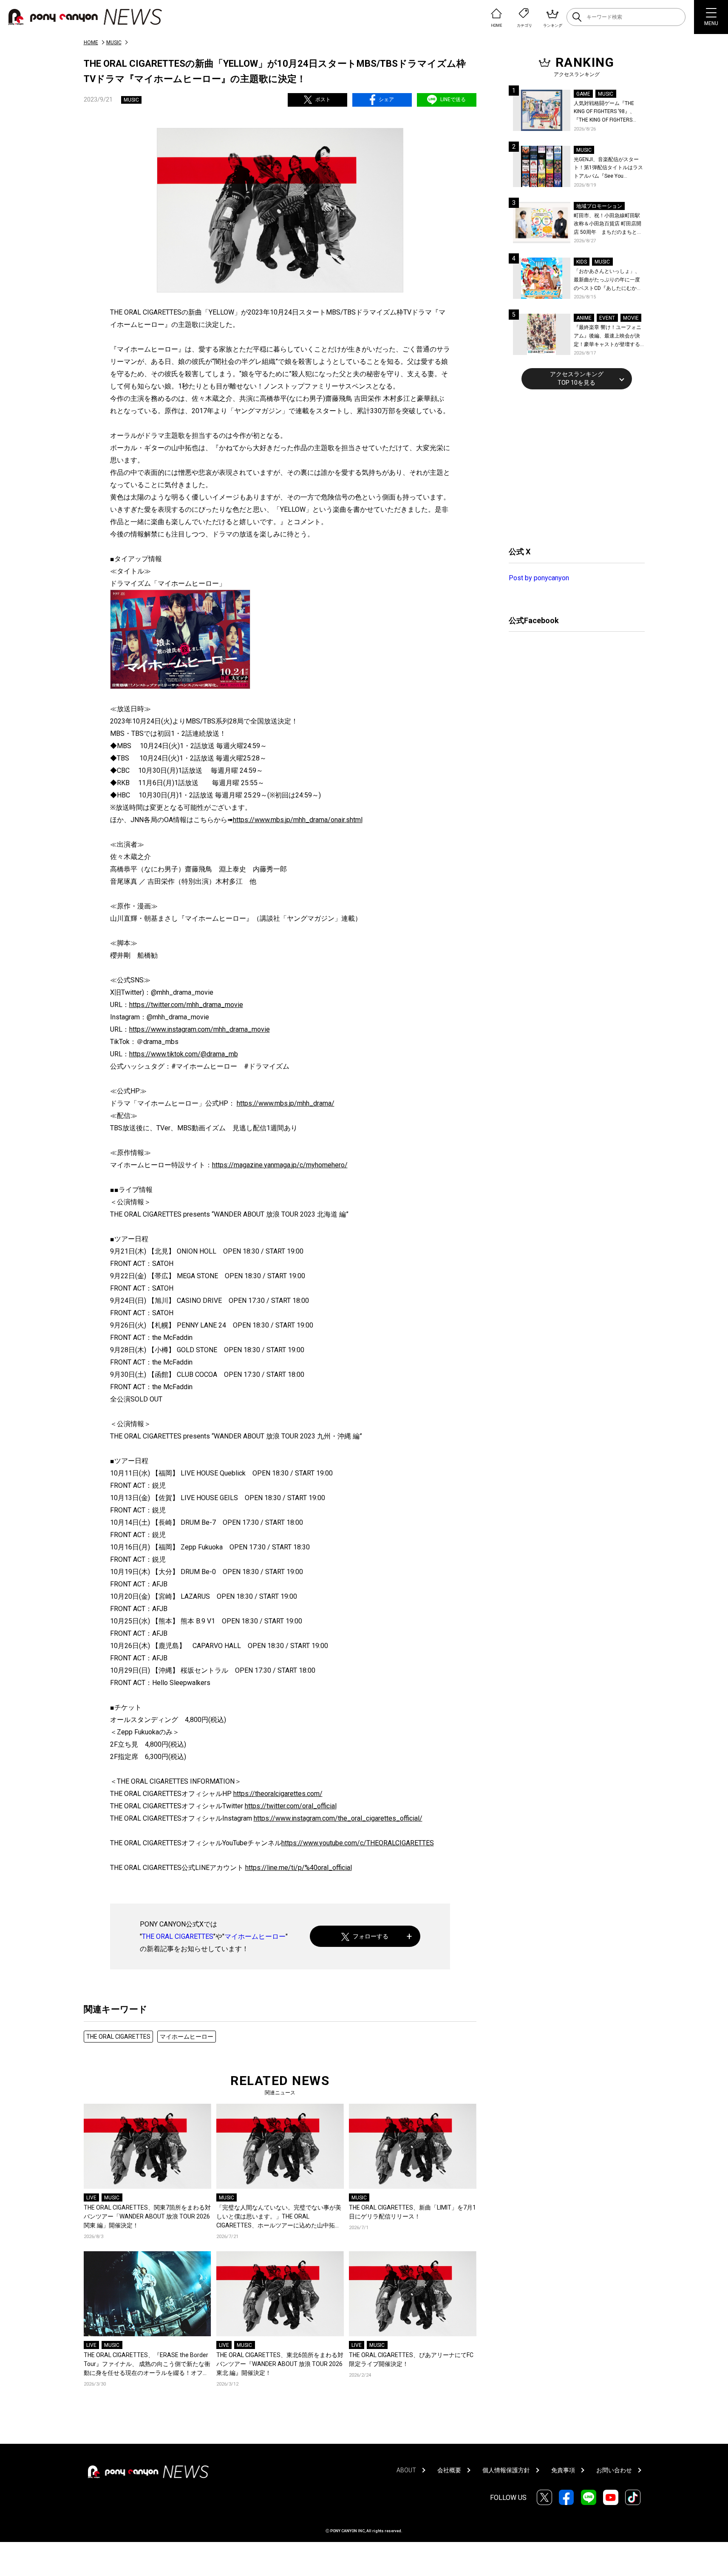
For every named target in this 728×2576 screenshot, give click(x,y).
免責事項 (563, 2470)
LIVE (91, 2198)
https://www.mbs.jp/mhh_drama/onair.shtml (298, 820)
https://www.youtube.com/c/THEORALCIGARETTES (358, 1843)
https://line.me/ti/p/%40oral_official (299, 1868)
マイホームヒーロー (255, 1936)
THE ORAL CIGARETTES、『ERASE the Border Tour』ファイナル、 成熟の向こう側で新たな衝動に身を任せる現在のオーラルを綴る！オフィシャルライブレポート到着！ (147, 2365)
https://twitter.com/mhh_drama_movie (186, 1005)
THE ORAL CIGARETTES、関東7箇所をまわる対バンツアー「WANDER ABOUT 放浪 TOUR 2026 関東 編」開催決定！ (147, 2216)
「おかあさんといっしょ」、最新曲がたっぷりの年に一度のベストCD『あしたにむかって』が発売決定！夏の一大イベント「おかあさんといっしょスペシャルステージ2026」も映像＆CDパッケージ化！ (608, 280)
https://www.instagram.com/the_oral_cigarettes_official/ (338, 1818)
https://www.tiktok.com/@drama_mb (184, 1054)
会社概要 (449, 2470)
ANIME (584, 318)
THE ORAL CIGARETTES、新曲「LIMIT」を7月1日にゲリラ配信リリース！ (412, 2212)
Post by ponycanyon (539, 578)
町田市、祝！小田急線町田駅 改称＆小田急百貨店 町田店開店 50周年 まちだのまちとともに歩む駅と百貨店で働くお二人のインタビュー (608, 225)
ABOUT (406, 2470)
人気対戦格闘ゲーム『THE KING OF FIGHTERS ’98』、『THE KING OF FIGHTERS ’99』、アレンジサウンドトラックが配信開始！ (608, 112)
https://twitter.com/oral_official (291, 1806)
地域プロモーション (599, 206)
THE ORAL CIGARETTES (178, 1936)
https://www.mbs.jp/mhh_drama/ (286, 1103)
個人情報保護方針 (506, 2470)
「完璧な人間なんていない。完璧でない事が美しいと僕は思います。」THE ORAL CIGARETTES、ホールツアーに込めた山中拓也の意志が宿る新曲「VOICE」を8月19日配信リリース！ (279, 2217)
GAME (583, 94)
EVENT (607, 318)
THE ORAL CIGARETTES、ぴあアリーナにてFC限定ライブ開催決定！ (411, 2359)
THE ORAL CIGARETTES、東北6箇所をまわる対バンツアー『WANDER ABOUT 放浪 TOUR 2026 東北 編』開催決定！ (280, 2364)
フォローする (371, 1936)
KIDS (582, 262)
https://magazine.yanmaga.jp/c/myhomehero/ (280, 1165)
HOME (91, 43)
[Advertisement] (572, 467)
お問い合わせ (614, 2470)
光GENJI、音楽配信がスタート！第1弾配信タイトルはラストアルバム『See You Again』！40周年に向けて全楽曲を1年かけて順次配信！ (609, 169)
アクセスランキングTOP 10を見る (577, 378)
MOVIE (631, 318)
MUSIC (114, 43)
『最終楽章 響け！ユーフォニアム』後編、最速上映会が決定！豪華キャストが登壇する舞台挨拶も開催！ (608, 336)
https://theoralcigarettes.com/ (278, 1794)
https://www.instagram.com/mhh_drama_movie (200, 1029)
